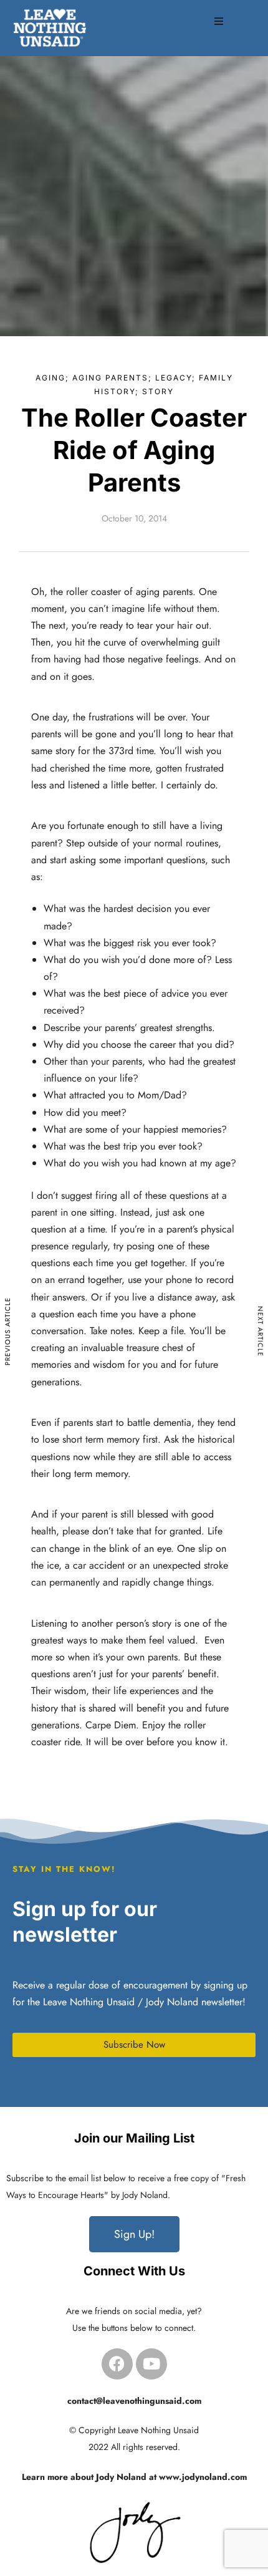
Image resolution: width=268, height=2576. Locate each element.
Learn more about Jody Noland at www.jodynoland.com (134, 2477)
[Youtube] (151, 2364)
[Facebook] (117, 2364)
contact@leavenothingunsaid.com (134, 2401)
